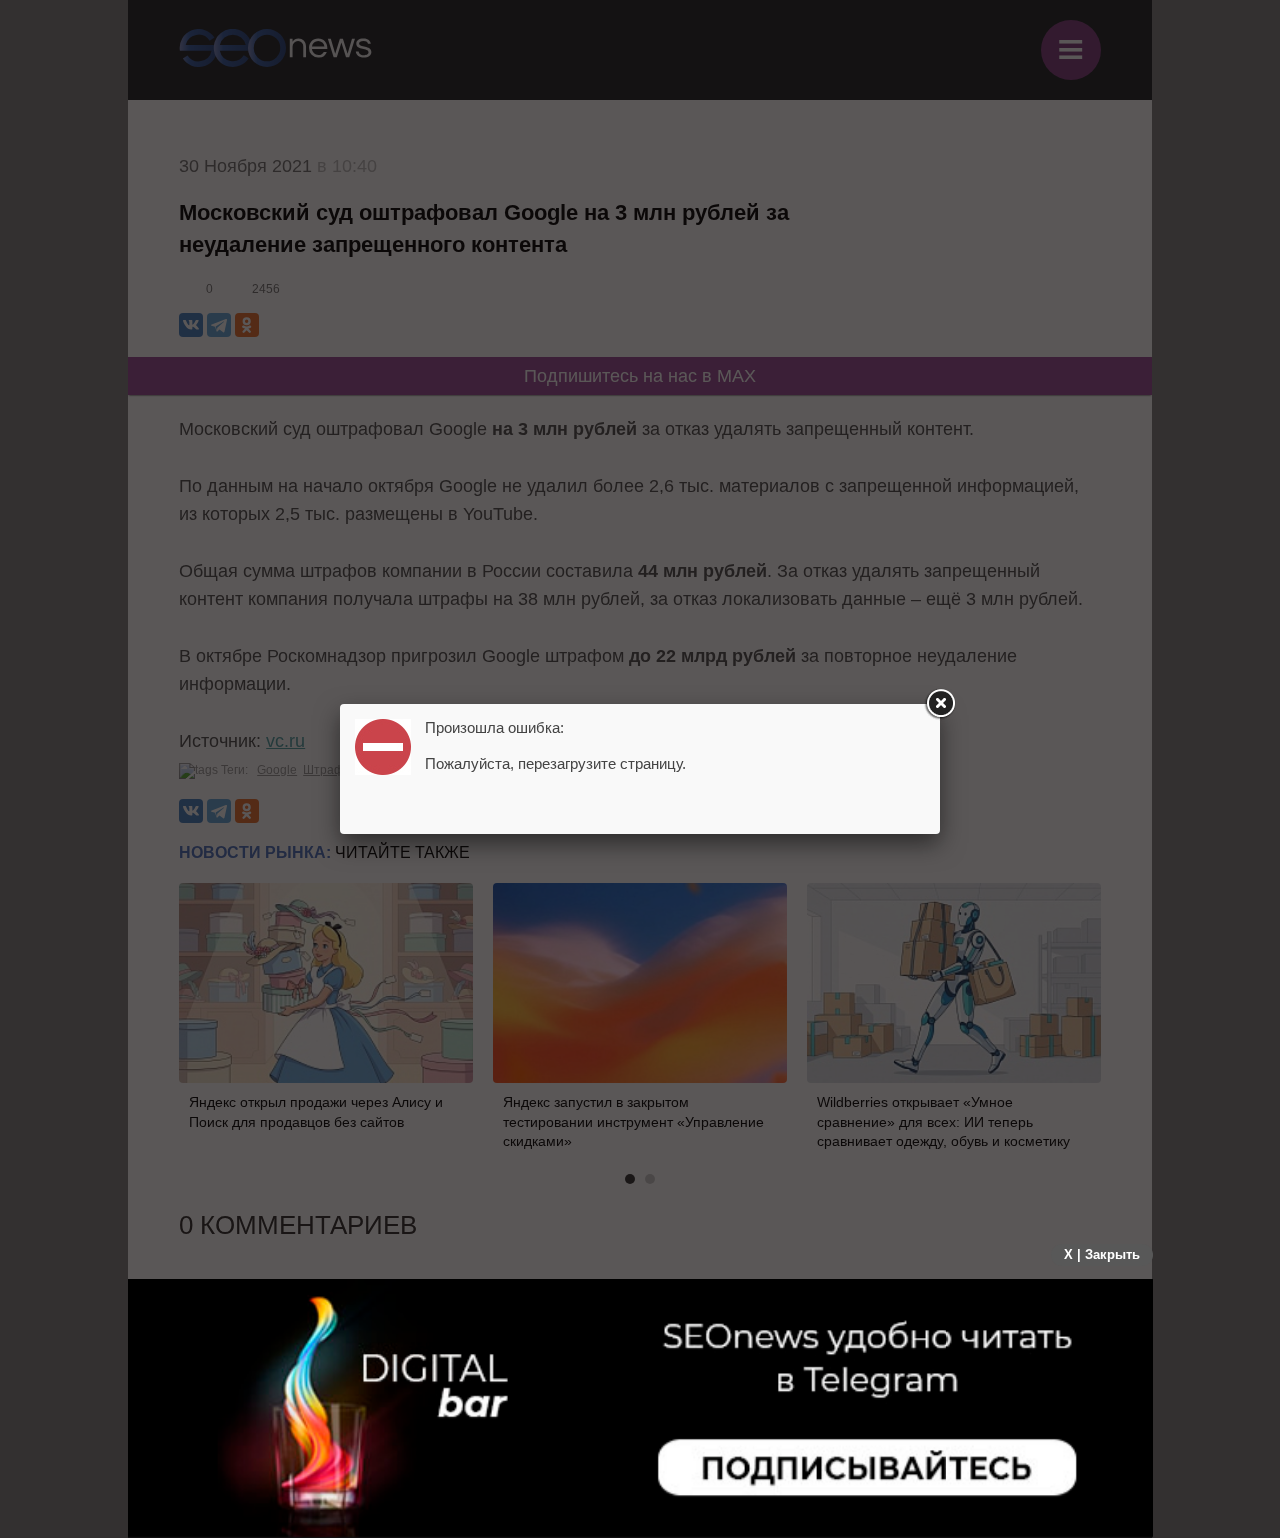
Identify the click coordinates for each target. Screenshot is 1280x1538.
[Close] (940, 704)
